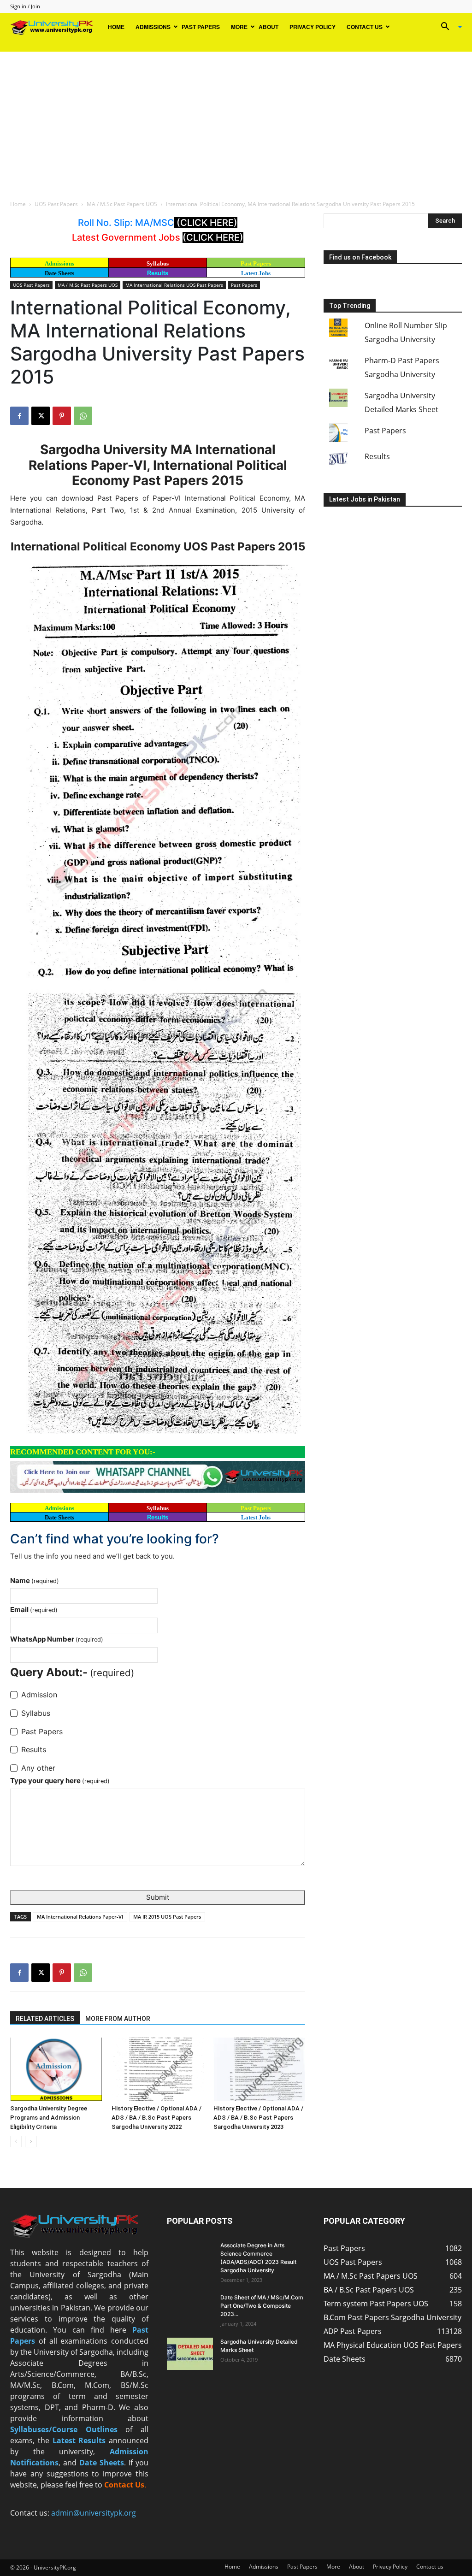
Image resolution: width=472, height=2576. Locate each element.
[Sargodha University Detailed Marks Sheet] (190, 2354)
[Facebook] (19, 416)
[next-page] (31, 2142)
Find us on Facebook (360, 257)
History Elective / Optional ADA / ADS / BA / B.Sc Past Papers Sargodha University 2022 (156, 2118)
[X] (41, 416)
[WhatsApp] (83, 416)
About (268, 27)
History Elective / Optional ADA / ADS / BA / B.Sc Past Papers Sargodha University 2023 (258, 2118)
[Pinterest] (62, 416)
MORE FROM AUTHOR (118, 2019)
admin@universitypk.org (94, 2513)
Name (35, 1580)
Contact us (365, 27)
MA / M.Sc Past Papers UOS (122, 204)
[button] (448, 27)
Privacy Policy (313, 27)
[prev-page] (16, 2142)
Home (116, 27)
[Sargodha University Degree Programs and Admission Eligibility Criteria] (56, 2069)
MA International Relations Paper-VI (80, 1917)
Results (158, 273)
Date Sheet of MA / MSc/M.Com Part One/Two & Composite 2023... (262, 2306)
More (239, 27)
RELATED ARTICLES (45, 2019)
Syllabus (158, 263)
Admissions (153, 27)
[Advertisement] (236, 121)
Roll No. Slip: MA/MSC (126, 223)
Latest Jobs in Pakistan (365, 499)
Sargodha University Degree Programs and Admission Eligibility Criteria (49, 2118)
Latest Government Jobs (127, 237)
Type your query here (60, 1781)
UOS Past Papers (56, 204)
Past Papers (201, 27)
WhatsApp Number (57, 1639)
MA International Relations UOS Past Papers (174, 285)
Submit (158, 1897)
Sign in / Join (25, 6)
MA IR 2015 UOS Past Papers (167, 1917)
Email (34, 1610)
